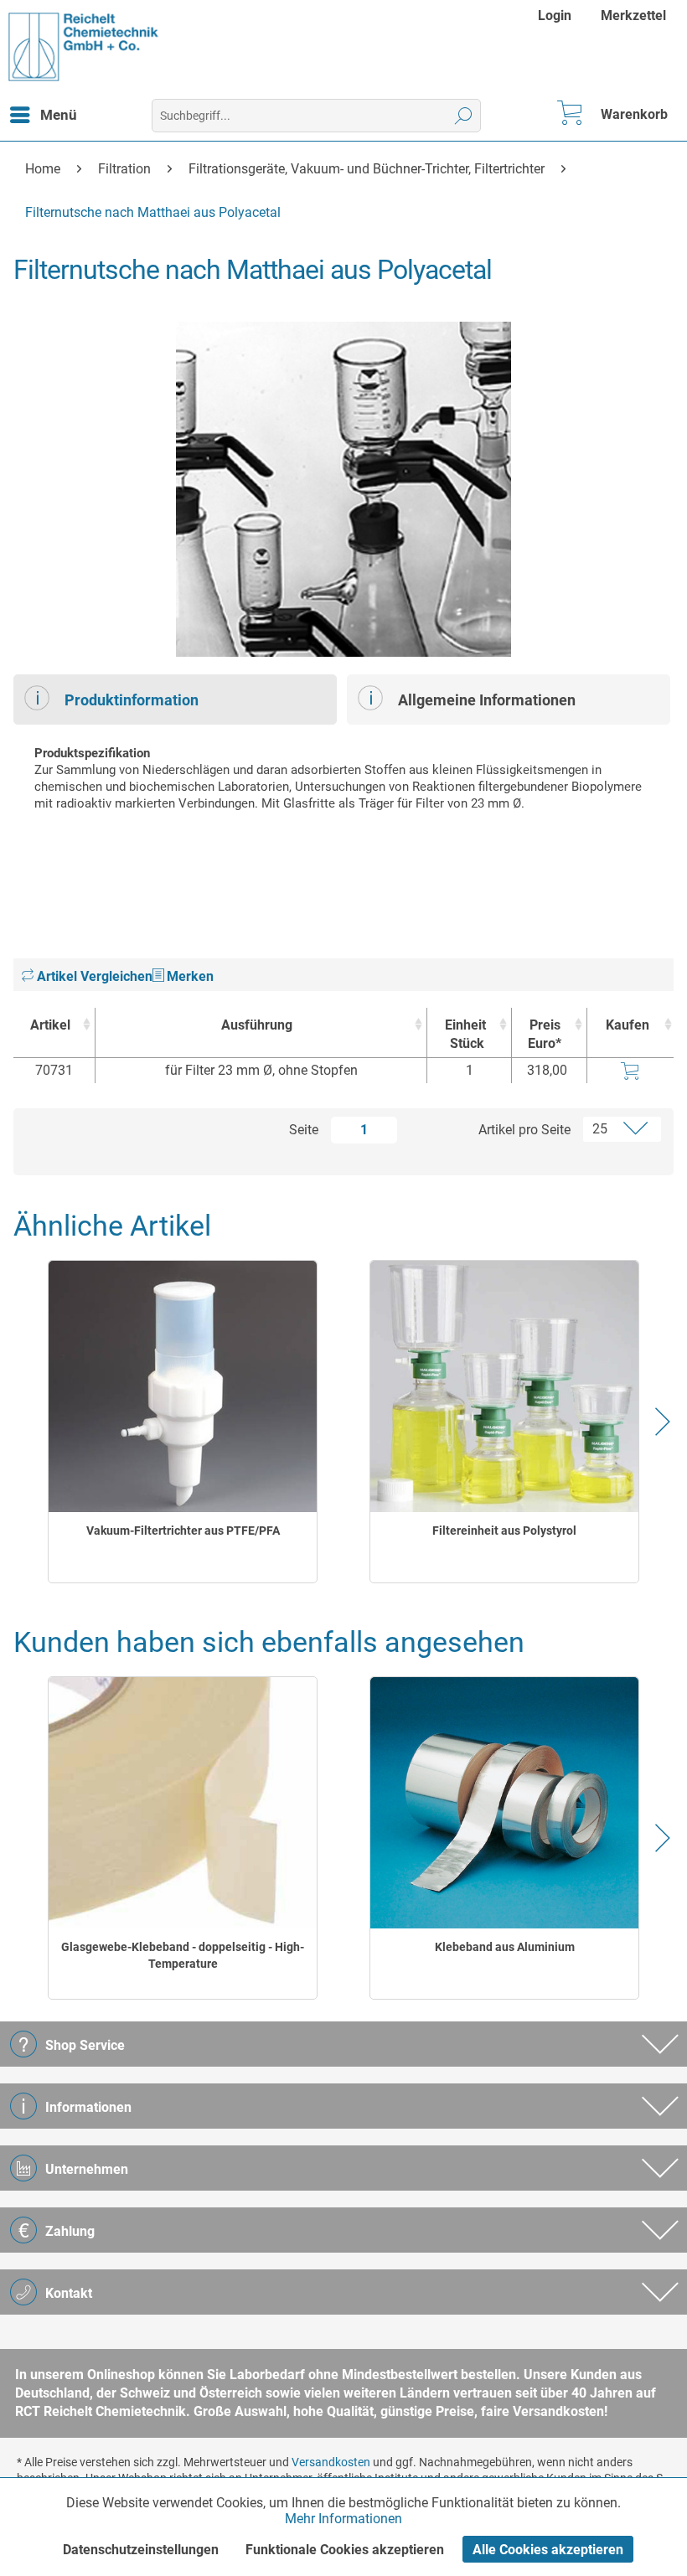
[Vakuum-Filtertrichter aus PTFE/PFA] (183, 1386)
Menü (59, 115)
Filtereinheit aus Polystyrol (504, 1531)
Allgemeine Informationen (487, 700)
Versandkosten (331, 2462)
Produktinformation (132, 700)
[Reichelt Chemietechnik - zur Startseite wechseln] (84, 47)
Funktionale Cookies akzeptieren (345, 2550)
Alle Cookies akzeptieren (548, 2550)
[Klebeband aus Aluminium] (505, 1803)
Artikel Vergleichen (93, 976)
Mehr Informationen (343, 2519)
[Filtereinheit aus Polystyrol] (505, 1386)
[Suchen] (464, 116)
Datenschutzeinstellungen (141, 2550)
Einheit (465, 1034)
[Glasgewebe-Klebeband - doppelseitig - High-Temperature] (183, 1803)
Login (555, 15)
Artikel (50, 1025)
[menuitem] (557, 15)
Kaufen (628, 1025)
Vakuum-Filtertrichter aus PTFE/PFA (183, 1531)
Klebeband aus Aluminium (505, 1947)
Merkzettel (633, 15)
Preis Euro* (545, 1034)
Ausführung (257, 1025)
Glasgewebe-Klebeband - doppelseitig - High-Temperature (183, 1955)
